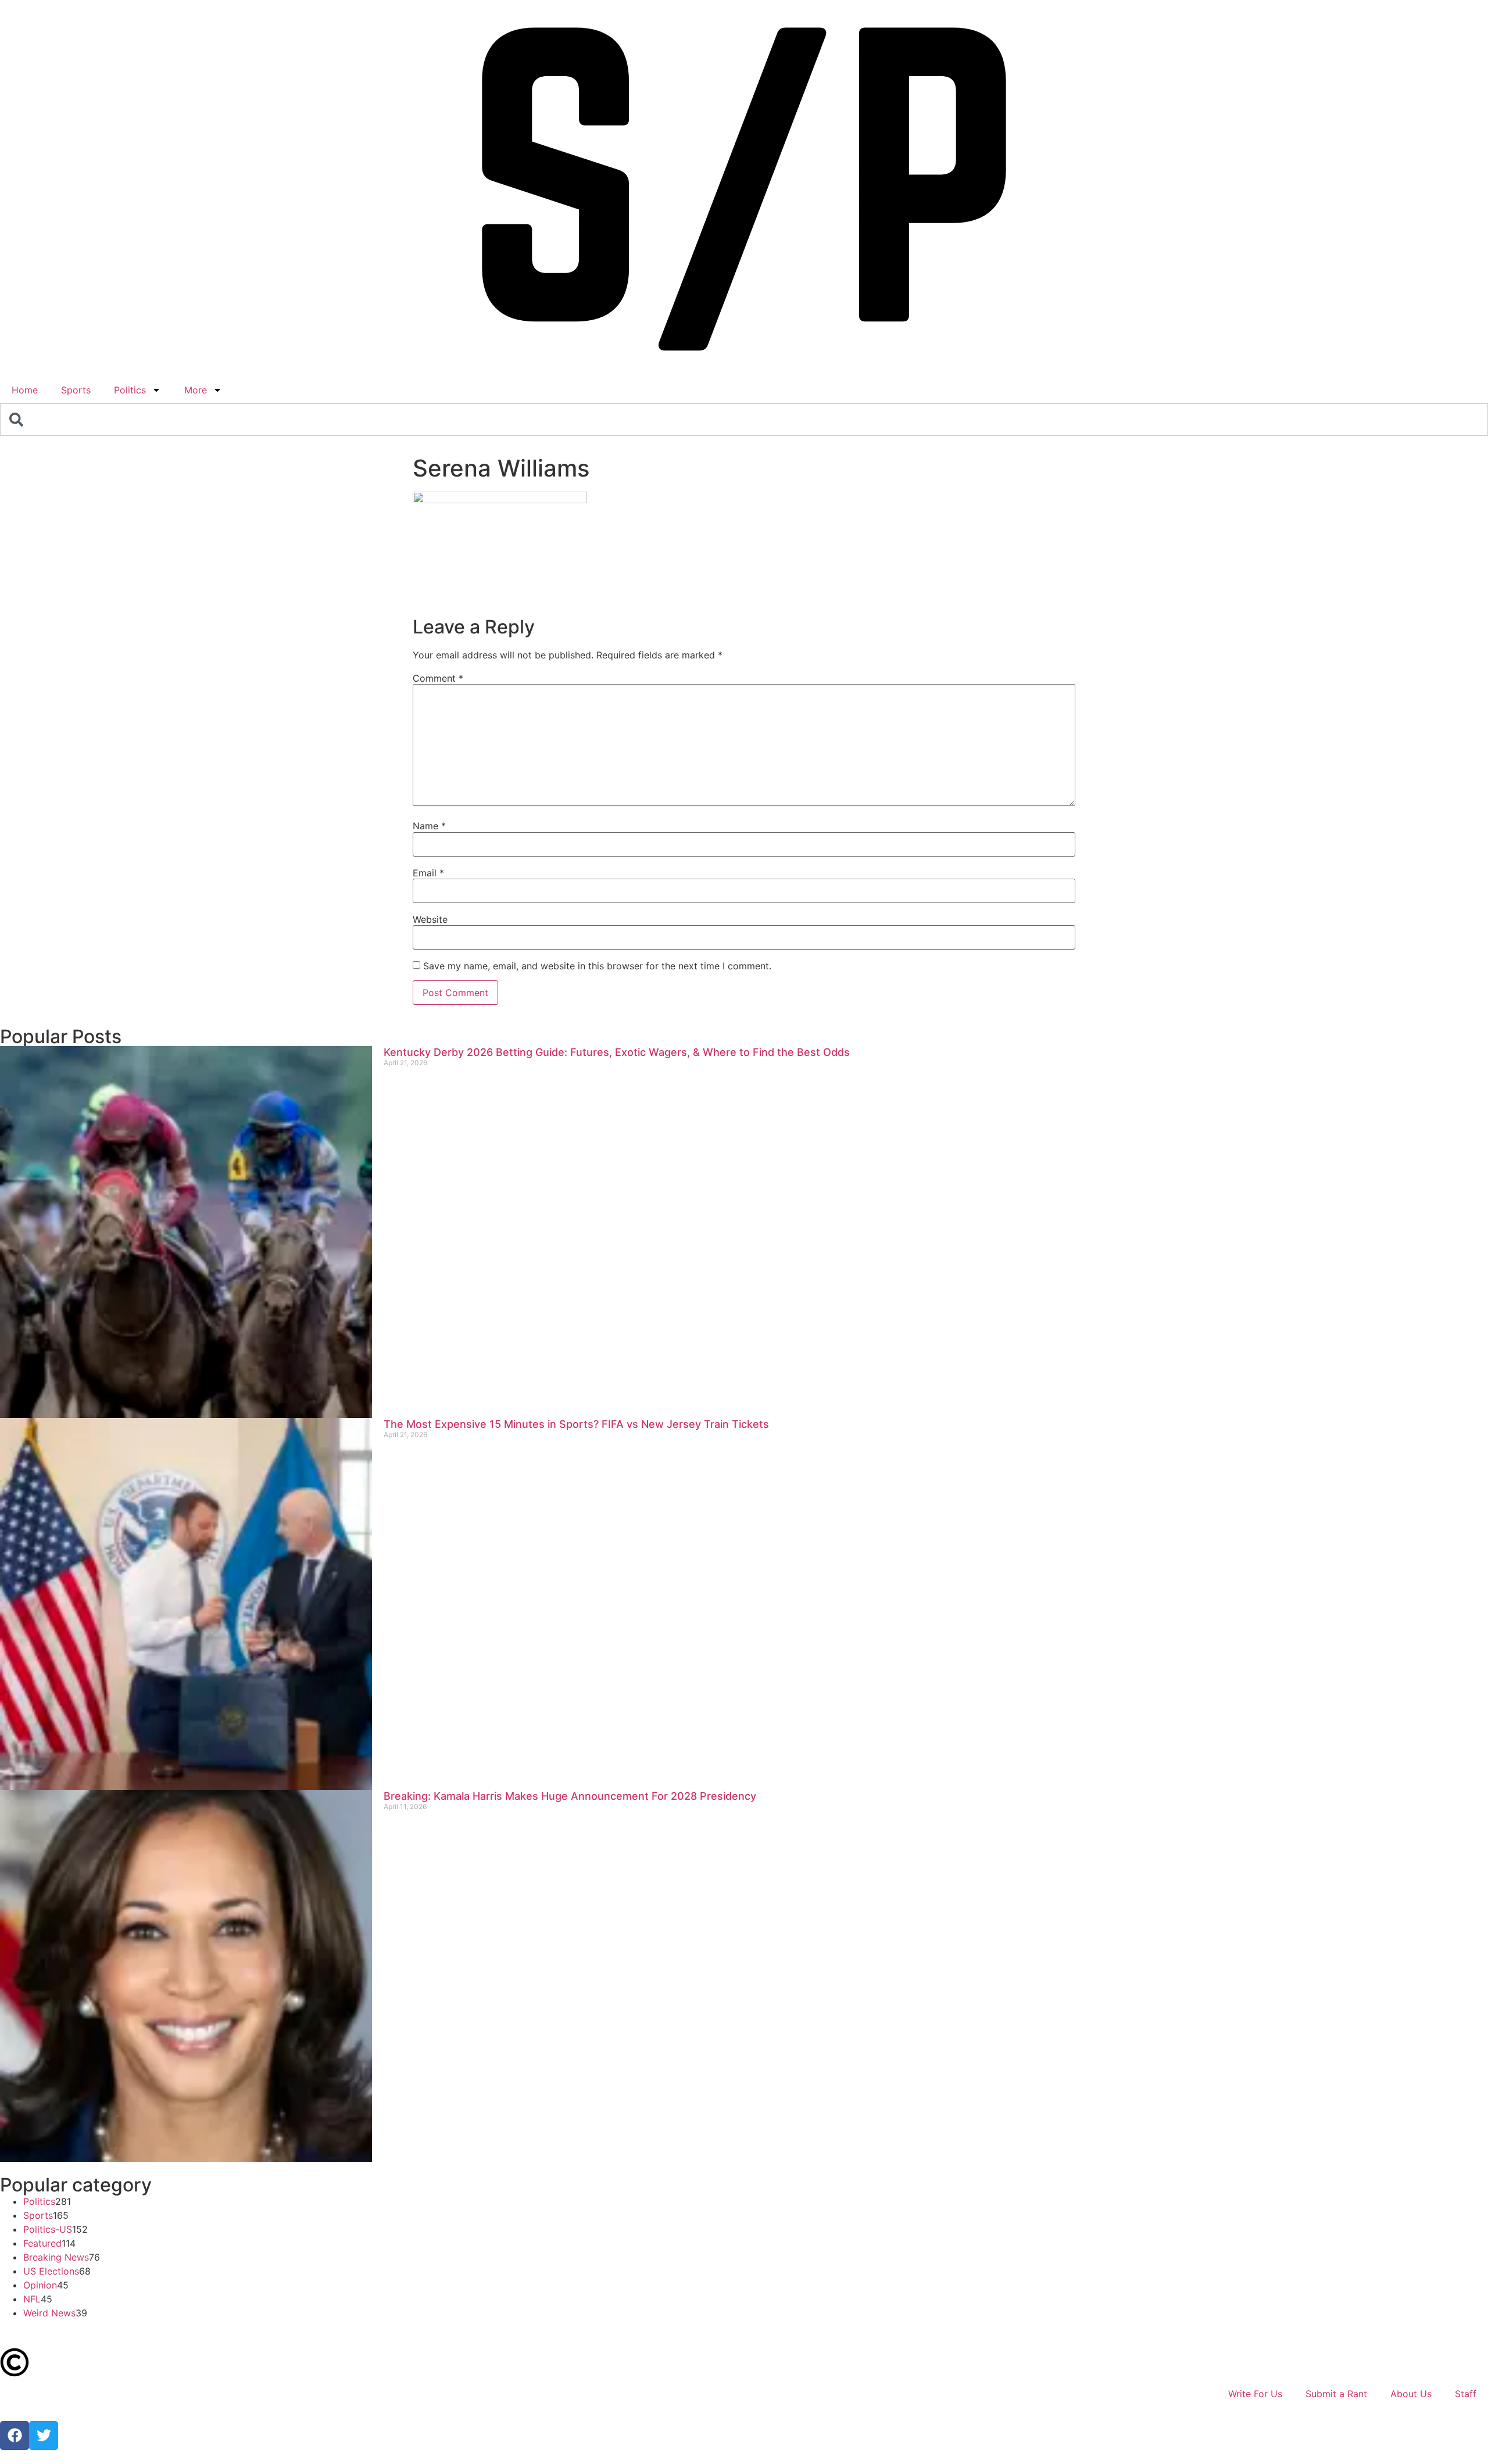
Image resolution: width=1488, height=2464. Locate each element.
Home (25, 390)
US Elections (51, 2271)
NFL (32, 2299)
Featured (42, 2243)
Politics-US (48, 2229)
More (196, 390)
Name (429, 826)
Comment (438, 678)
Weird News (49, 2313)
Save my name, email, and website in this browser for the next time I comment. (597, 966)
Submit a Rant (1336, 2394)
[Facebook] (15, 2436)
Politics (130, 390)
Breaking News (56, 2257)
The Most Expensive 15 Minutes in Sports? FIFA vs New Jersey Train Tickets (576, 1424)
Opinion (40, 2285)
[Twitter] (44, 2436)
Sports (76, 390)
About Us (1411, 2394)
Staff (1466, 2394)
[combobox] (744, 420)
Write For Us (1255, 2394)
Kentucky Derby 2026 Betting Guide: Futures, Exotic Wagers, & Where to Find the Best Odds (617, 1052)
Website (430, 919)
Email (428, 873)
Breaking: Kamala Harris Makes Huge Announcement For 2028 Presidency (570, 1796)
